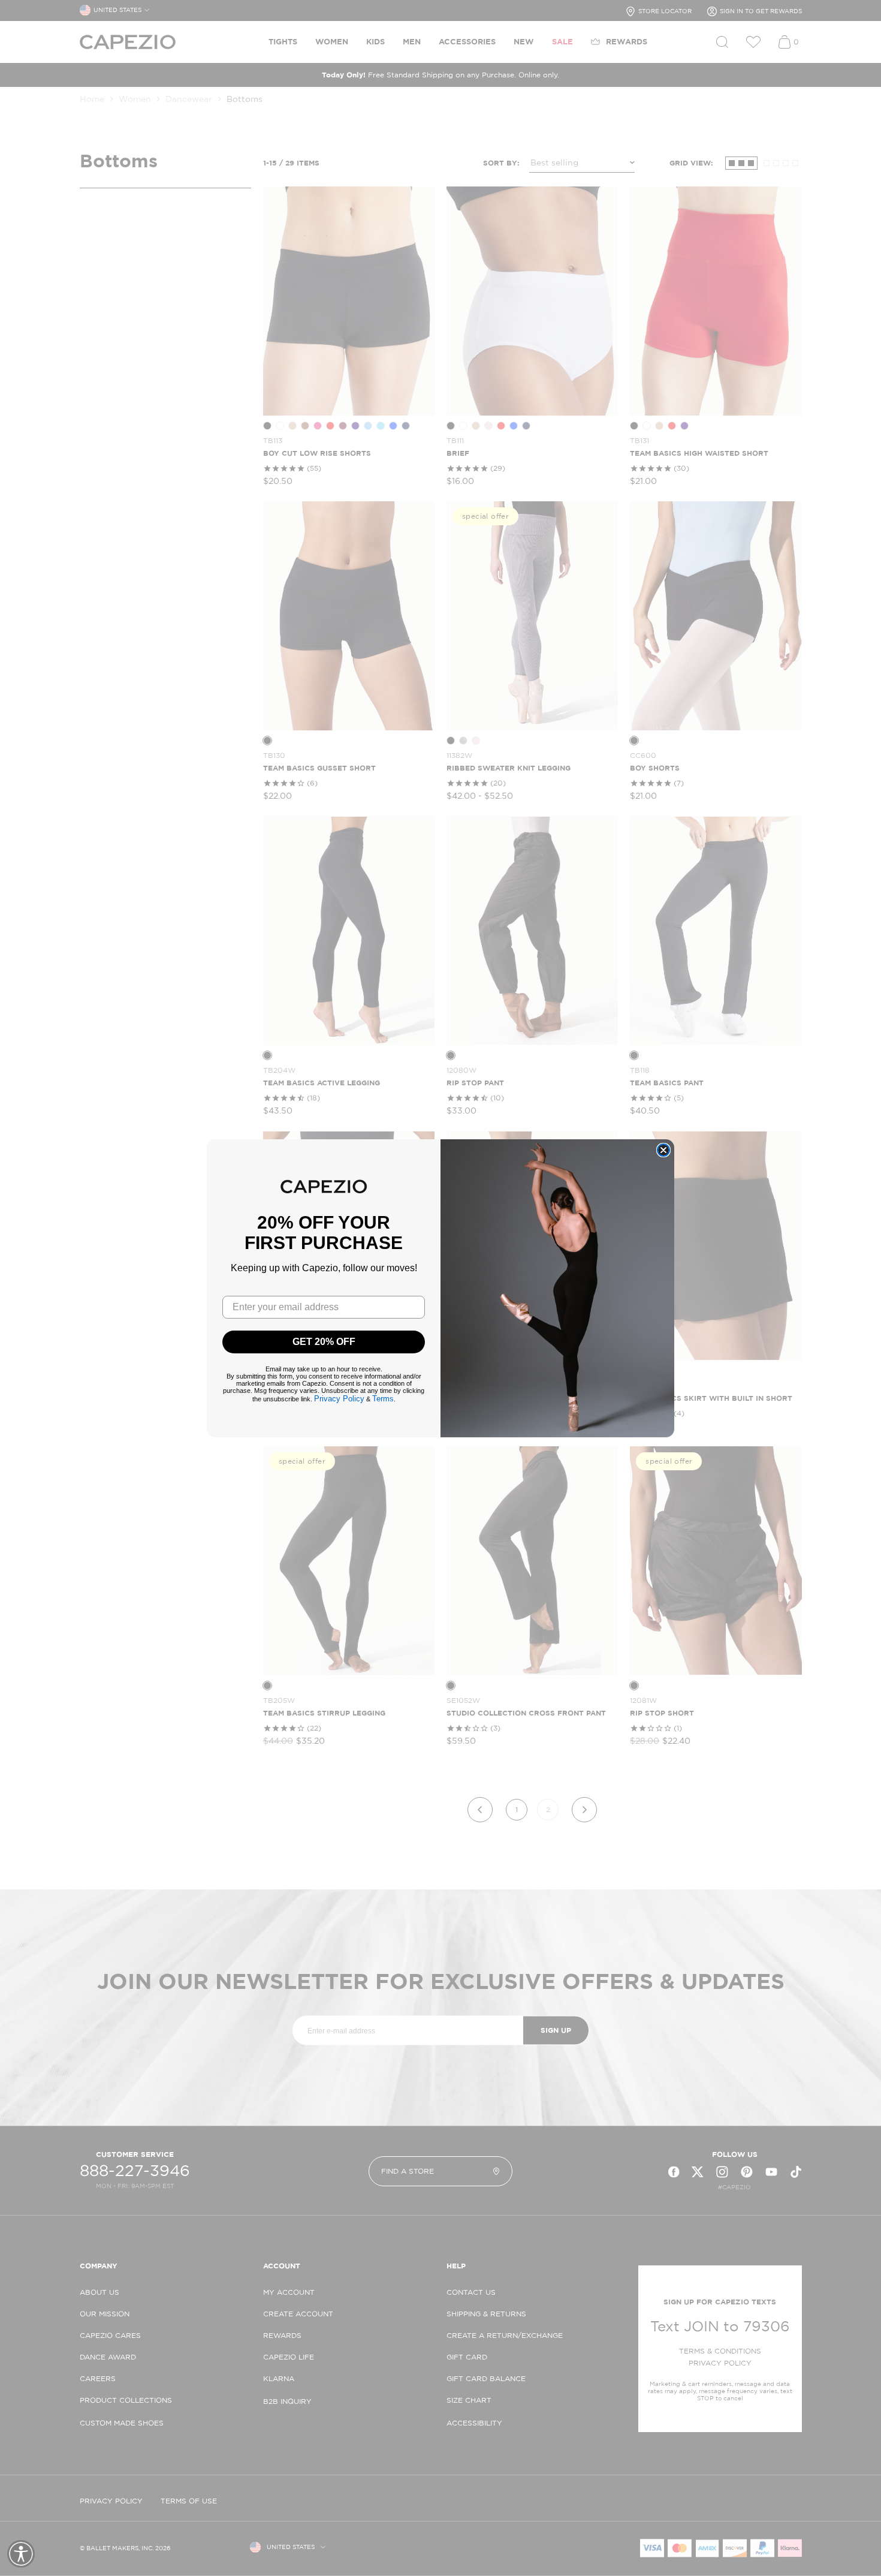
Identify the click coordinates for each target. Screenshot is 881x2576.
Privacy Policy (339, 1399)
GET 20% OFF (324, 1342)
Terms (383, 1399)
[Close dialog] (663, 1150)
